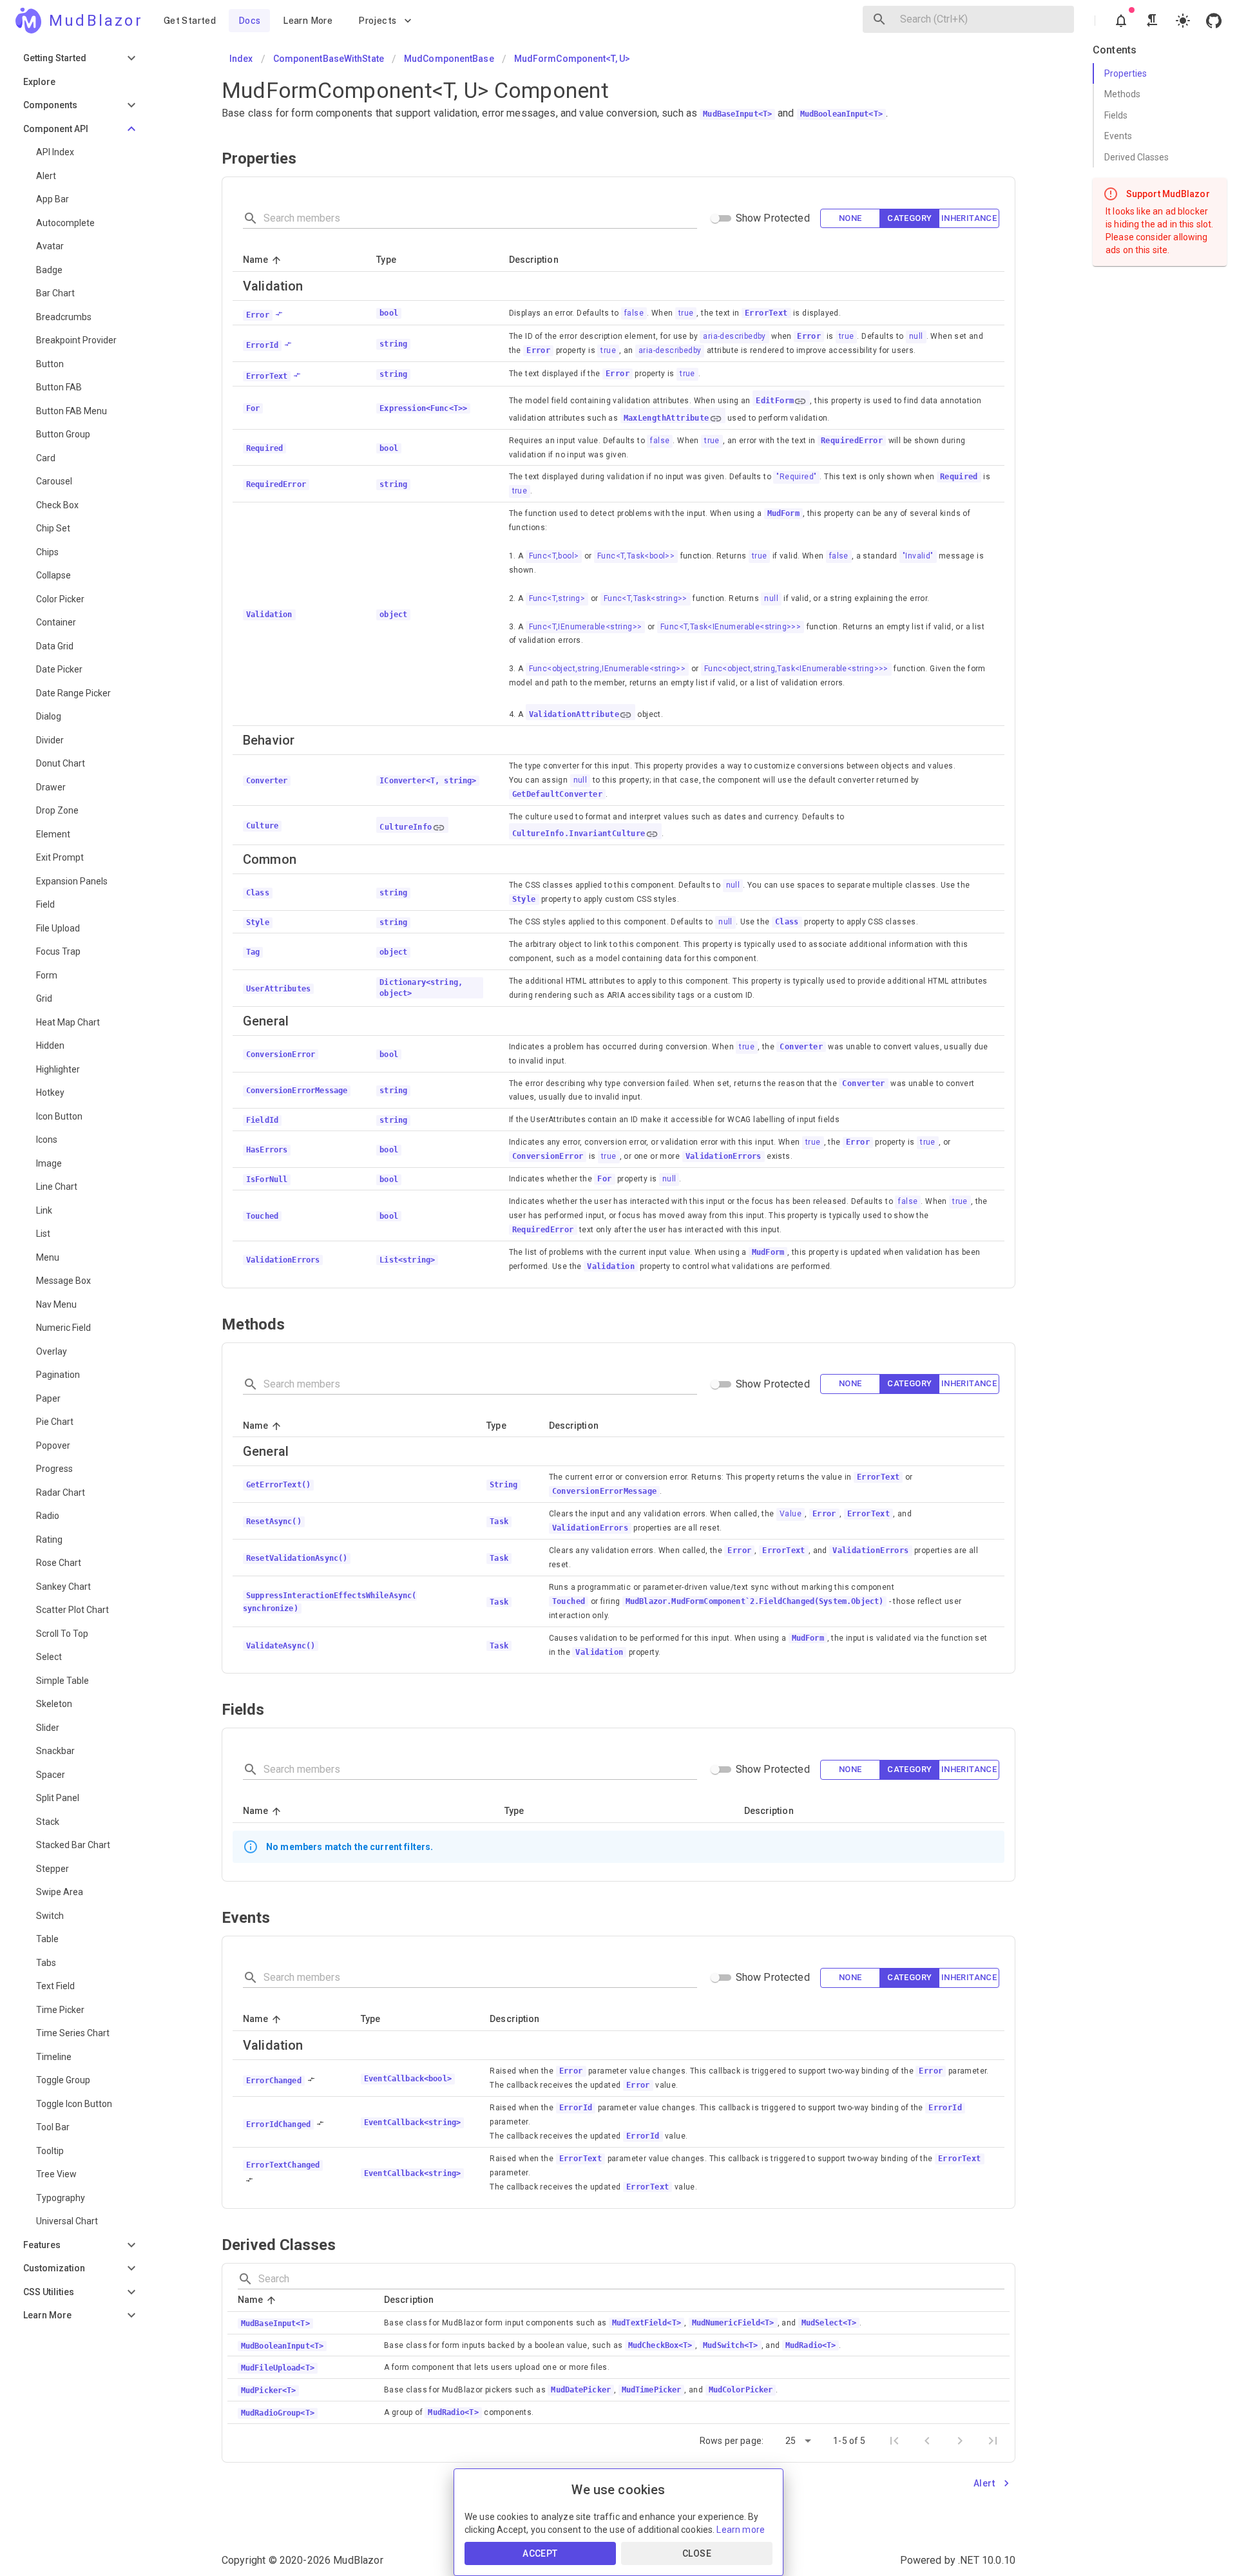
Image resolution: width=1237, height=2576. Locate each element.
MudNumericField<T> (733, 2323)
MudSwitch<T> (730, 2345)
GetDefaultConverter (558, 794)
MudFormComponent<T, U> (572, 59)
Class (787, 922)
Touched (569, 1601)
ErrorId (576, 2108)
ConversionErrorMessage (605, 1491)
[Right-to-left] (1152, 21)
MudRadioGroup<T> (278, 2413)
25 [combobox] (791, 2441)
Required (959, 477)
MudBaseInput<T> (737, 114)
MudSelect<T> (829, 2323)
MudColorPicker (741, 2390)
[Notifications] (1121, 21)
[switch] (715, 218)
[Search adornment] (879, 19)
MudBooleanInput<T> (841, 114)
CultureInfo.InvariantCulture (579, 834)
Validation (611, 1266)
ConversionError (548, 1156)
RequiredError (852, 441)
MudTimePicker (651, 2390)
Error (809, 336)
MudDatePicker (580, 2390)
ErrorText (766, 313)
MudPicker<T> (268, 2390)
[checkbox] (850, 219)
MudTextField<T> (647, 2323)
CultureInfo (406, 827)
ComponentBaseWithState (329, 59)
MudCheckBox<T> (660, 2345)
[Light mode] (1183, 21)
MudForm (783, 513)
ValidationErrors (724, 1156)
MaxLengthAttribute (666, 418)
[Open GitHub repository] (1214, 21)
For (604, 1179)
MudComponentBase (449, 59)
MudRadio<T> (810, 2345)
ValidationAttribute (574, 714)
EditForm (775, 401)
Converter (801, 1047)
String (503, 1485)
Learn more (741, 2530)
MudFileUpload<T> (278, 2368)
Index (241, 59)
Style (524, 899)
